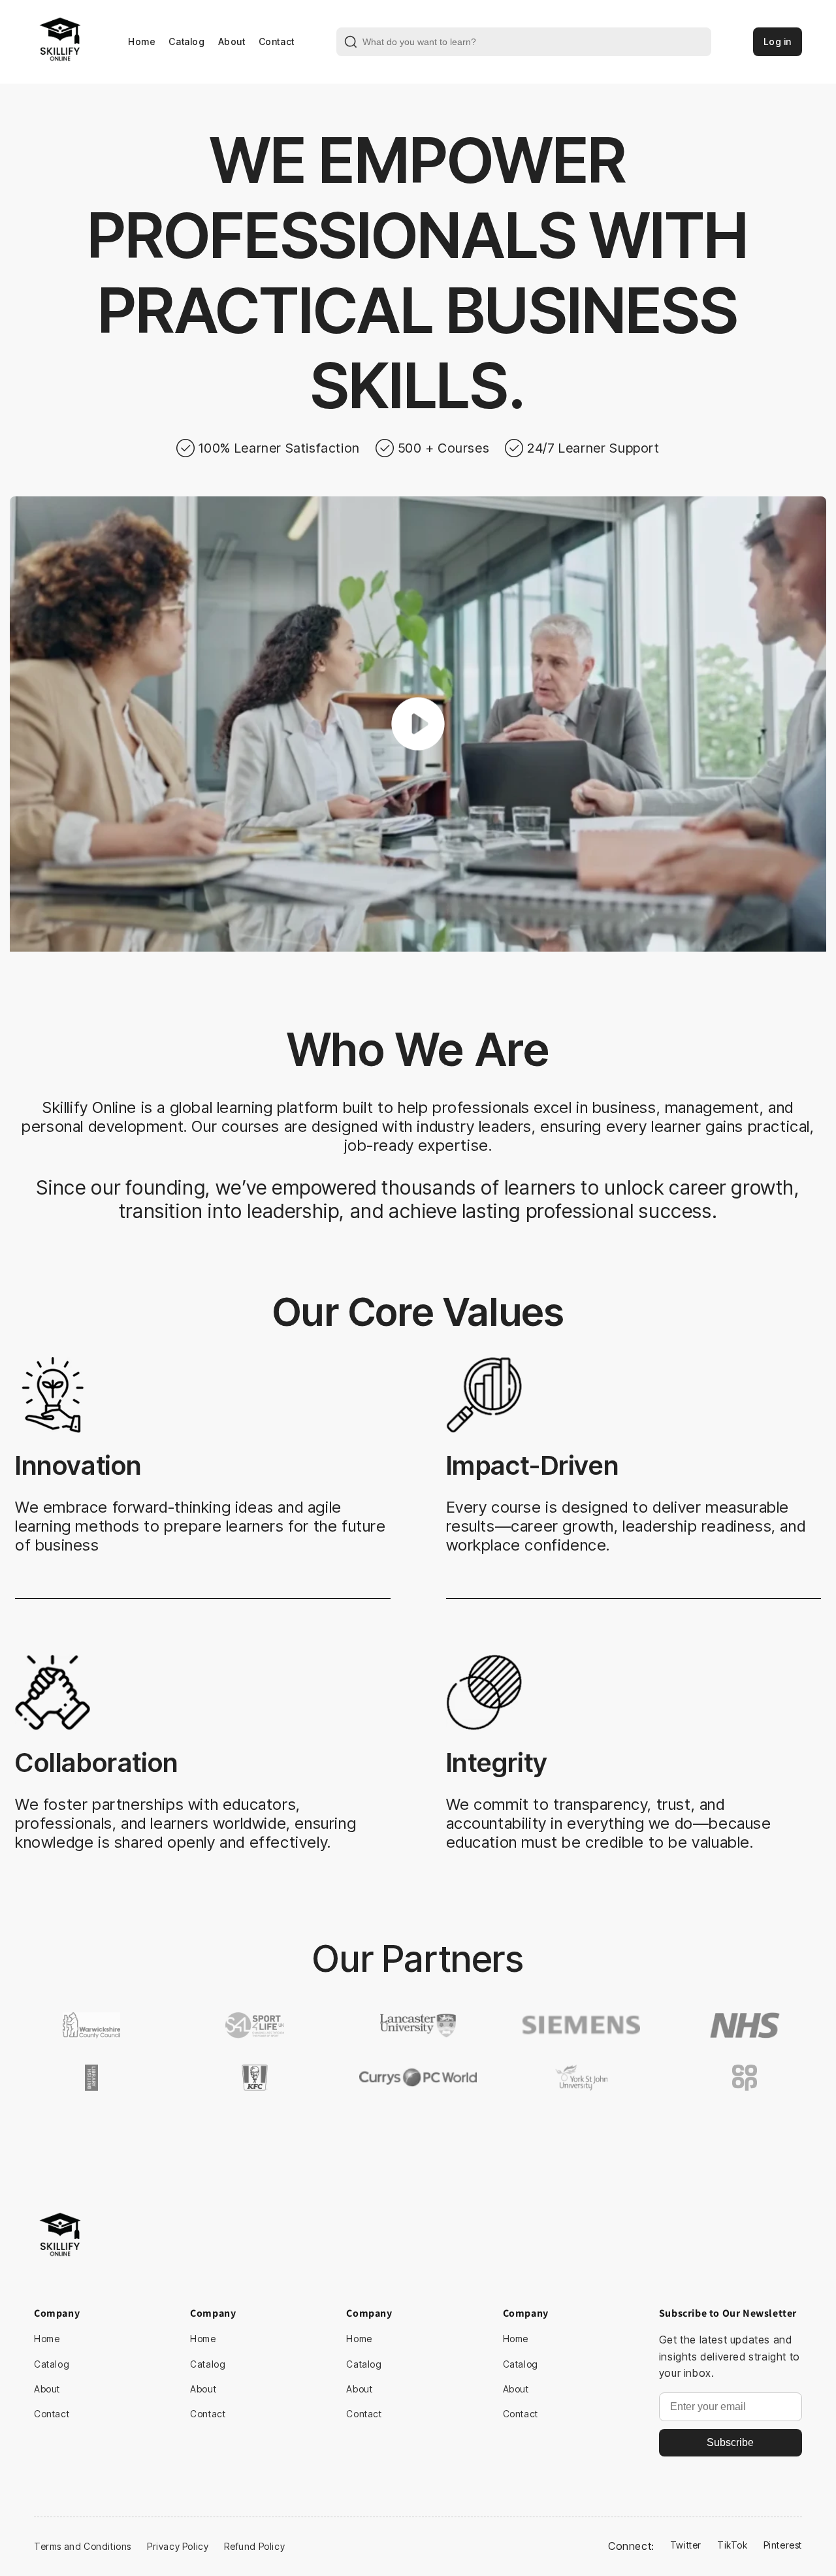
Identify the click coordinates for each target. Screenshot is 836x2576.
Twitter (686, 2545)
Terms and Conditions (83, 2546)
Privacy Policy (178, 2546)
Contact (277, 41)
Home (142, 41)
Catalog (186, 41)
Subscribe (730, 2442)
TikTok (732, 2545)
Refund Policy (254, 2546)
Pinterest (783, 2545)
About (232, 41)
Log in (778, 41)
